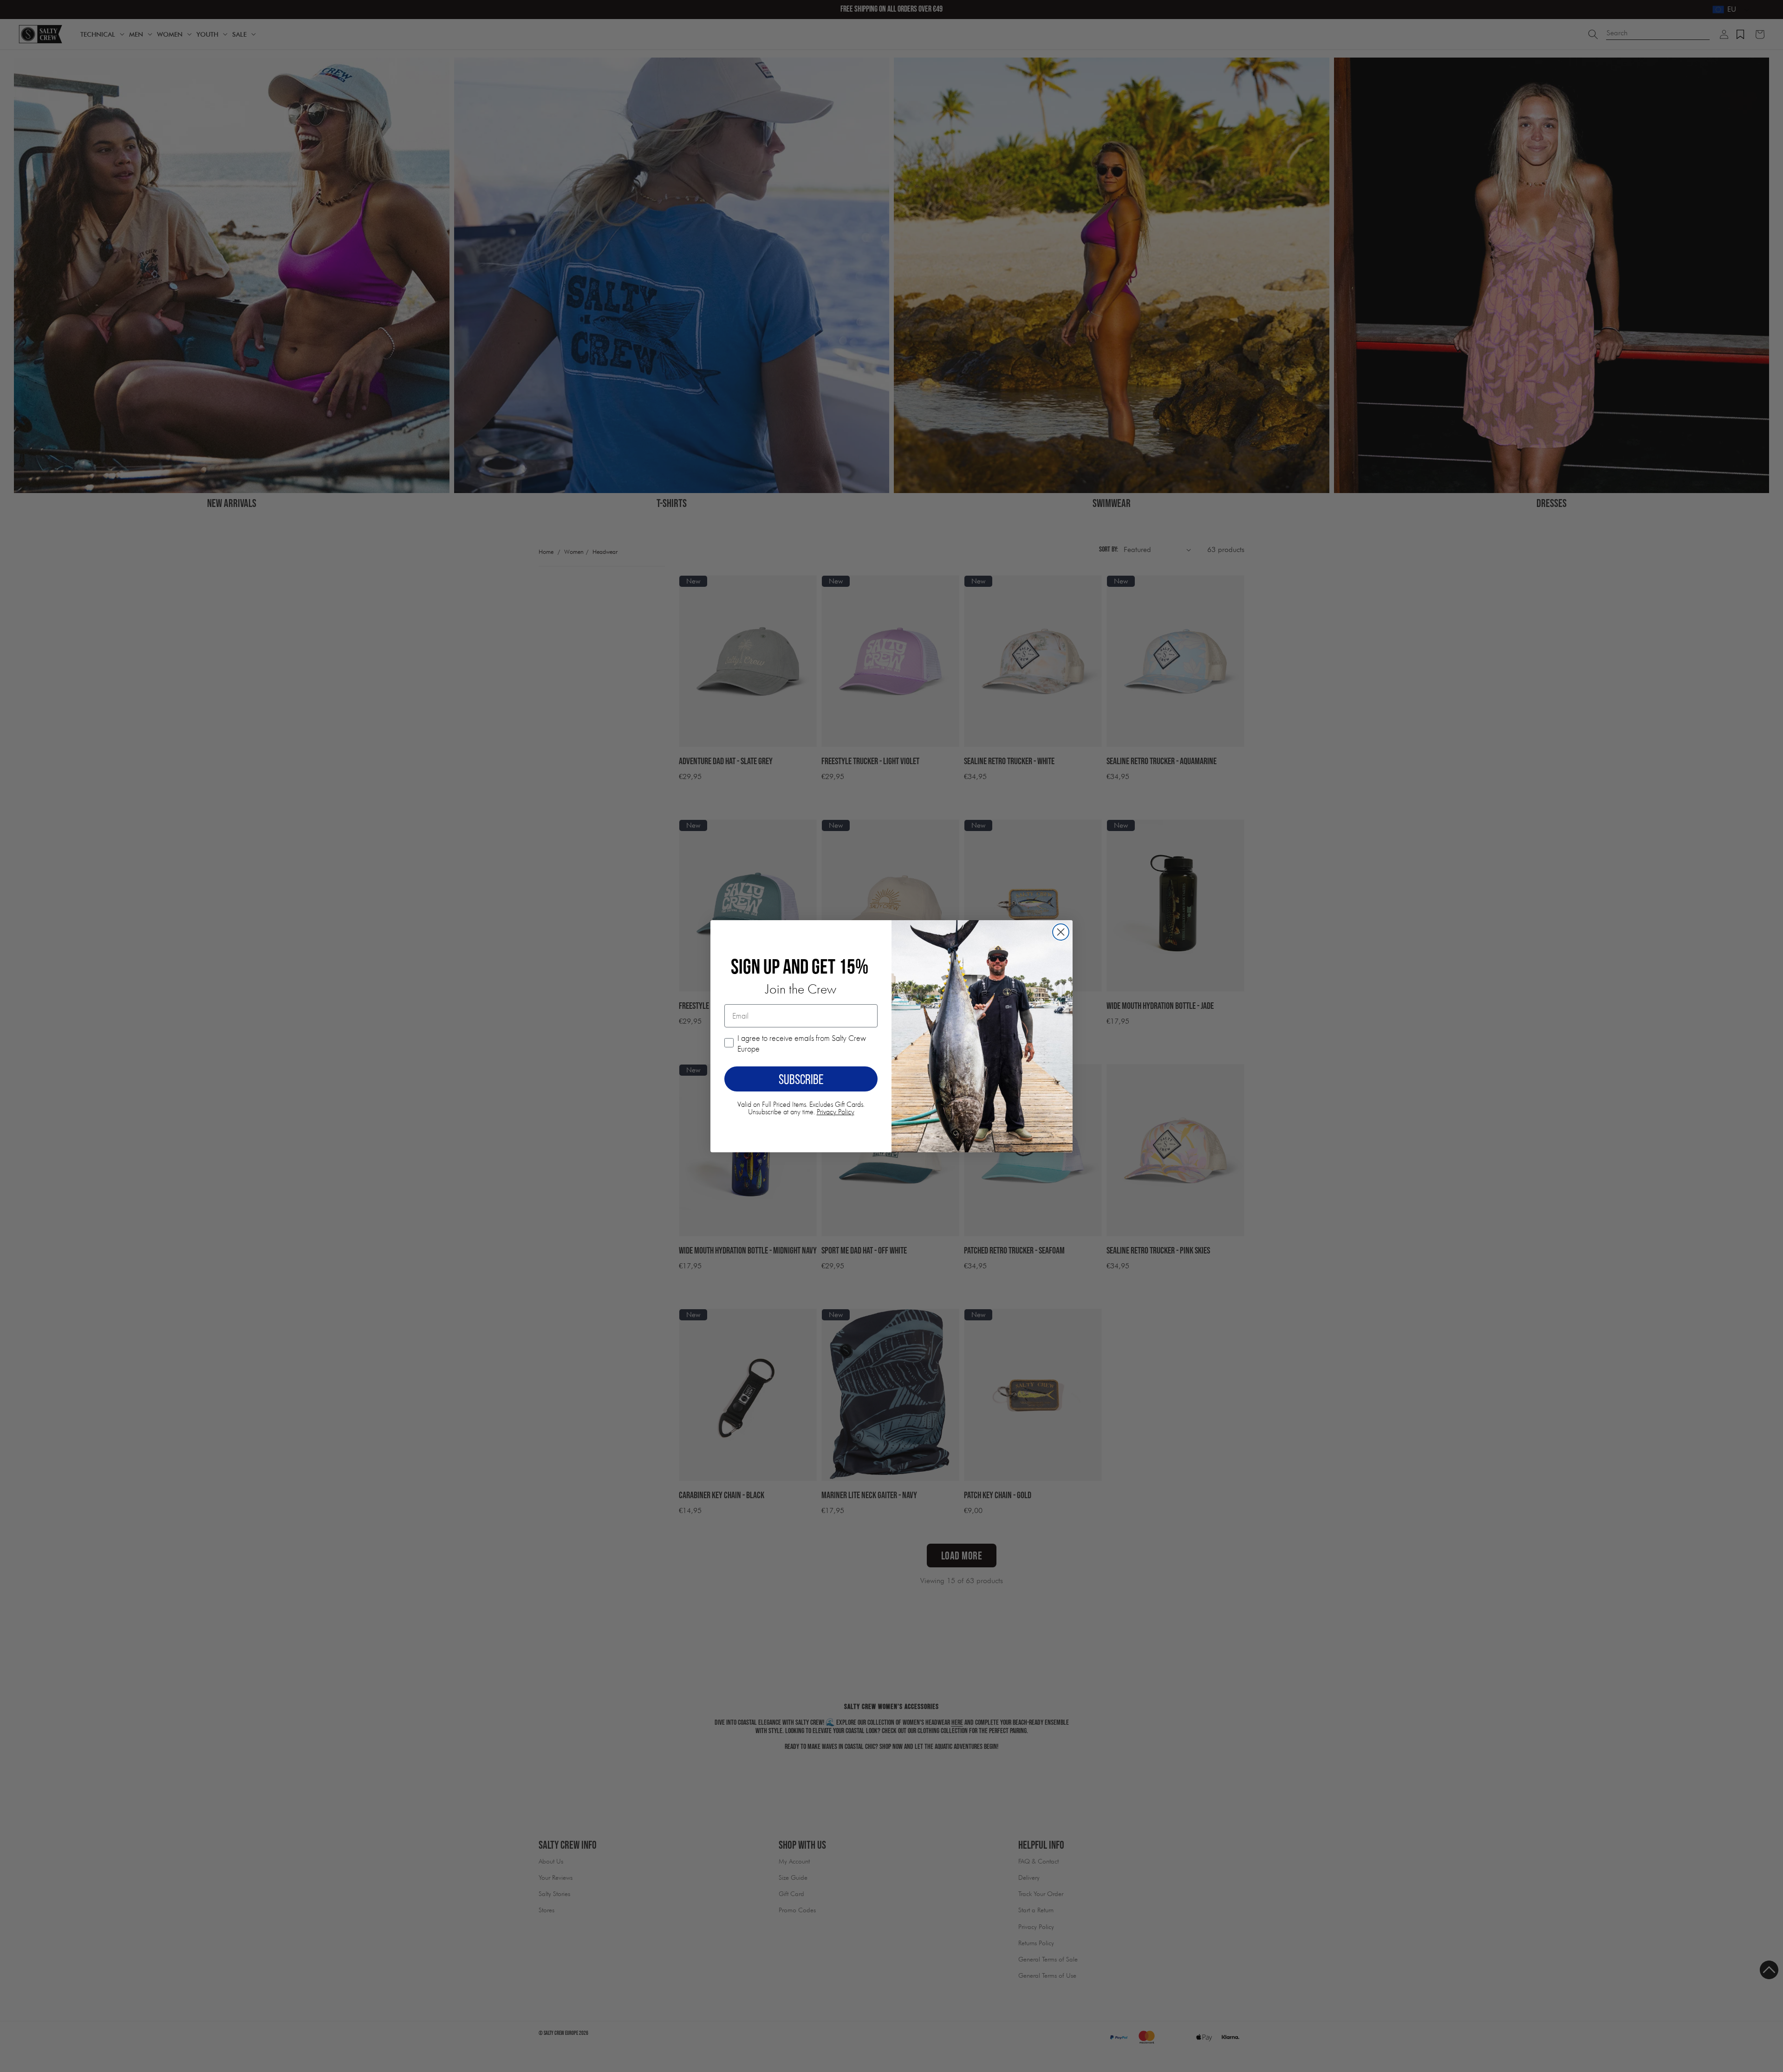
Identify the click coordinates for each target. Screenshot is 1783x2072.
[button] (1769, 1970)
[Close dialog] (1061, 932)
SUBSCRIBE (801, 1079)
